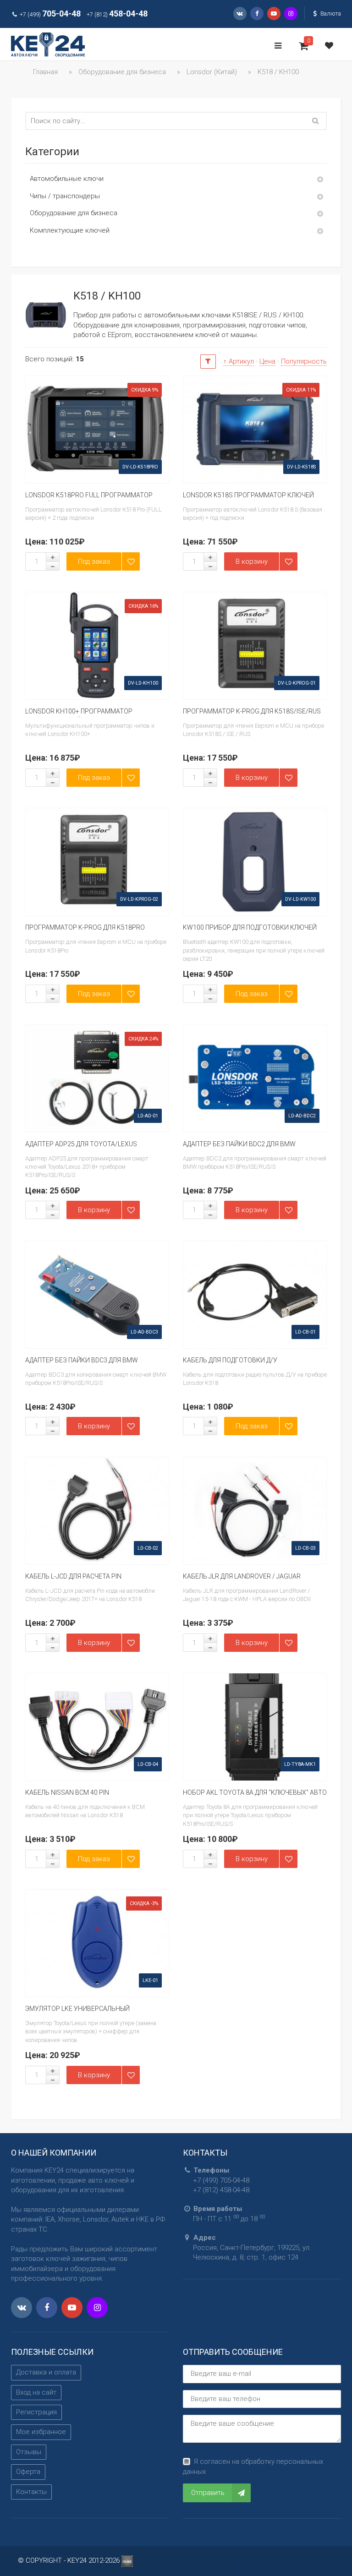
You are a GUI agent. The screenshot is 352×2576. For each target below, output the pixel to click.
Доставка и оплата (46, 2372)
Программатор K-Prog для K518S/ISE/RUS (252, 711)
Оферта (28, 2472)
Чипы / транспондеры (65, 196)
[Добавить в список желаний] (131, 561)
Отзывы (29, 2452)
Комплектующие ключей (70, 230)
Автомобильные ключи (67, 179)
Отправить (208, 2493)
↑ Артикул (239, 361)
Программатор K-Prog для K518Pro (85, 927)
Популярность (304, 361)
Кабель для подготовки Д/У (230, 1360)
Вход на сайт (36, 2392)
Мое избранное (41, 2432)
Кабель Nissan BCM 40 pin (67, 1792)
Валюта (330, 14)
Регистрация (36, 2412)
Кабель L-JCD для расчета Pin (73, 1576)
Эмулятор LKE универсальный (77, 2009)
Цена (267, 361)
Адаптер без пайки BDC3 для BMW (82, 1360)
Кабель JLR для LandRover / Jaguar (242, 1576)
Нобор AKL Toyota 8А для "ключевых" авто (255, 1792)
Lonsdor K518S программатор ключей (248, 495)
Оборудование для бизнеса (74, 213)
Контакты (31, 2492)
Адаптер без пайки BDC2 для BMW (239, 1144)
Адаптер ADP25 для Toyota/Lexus (81, 1144)
